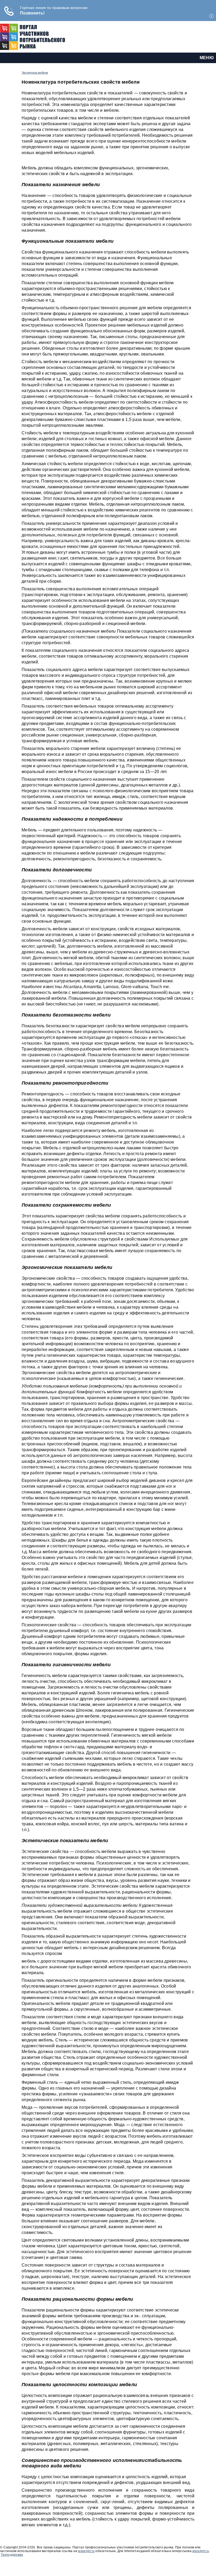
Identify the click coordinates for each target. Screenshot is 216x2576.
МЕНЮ (207, 58)
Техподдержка (12, 2555)
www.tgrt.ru (86, 2551)
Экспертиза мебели (35, 73)
